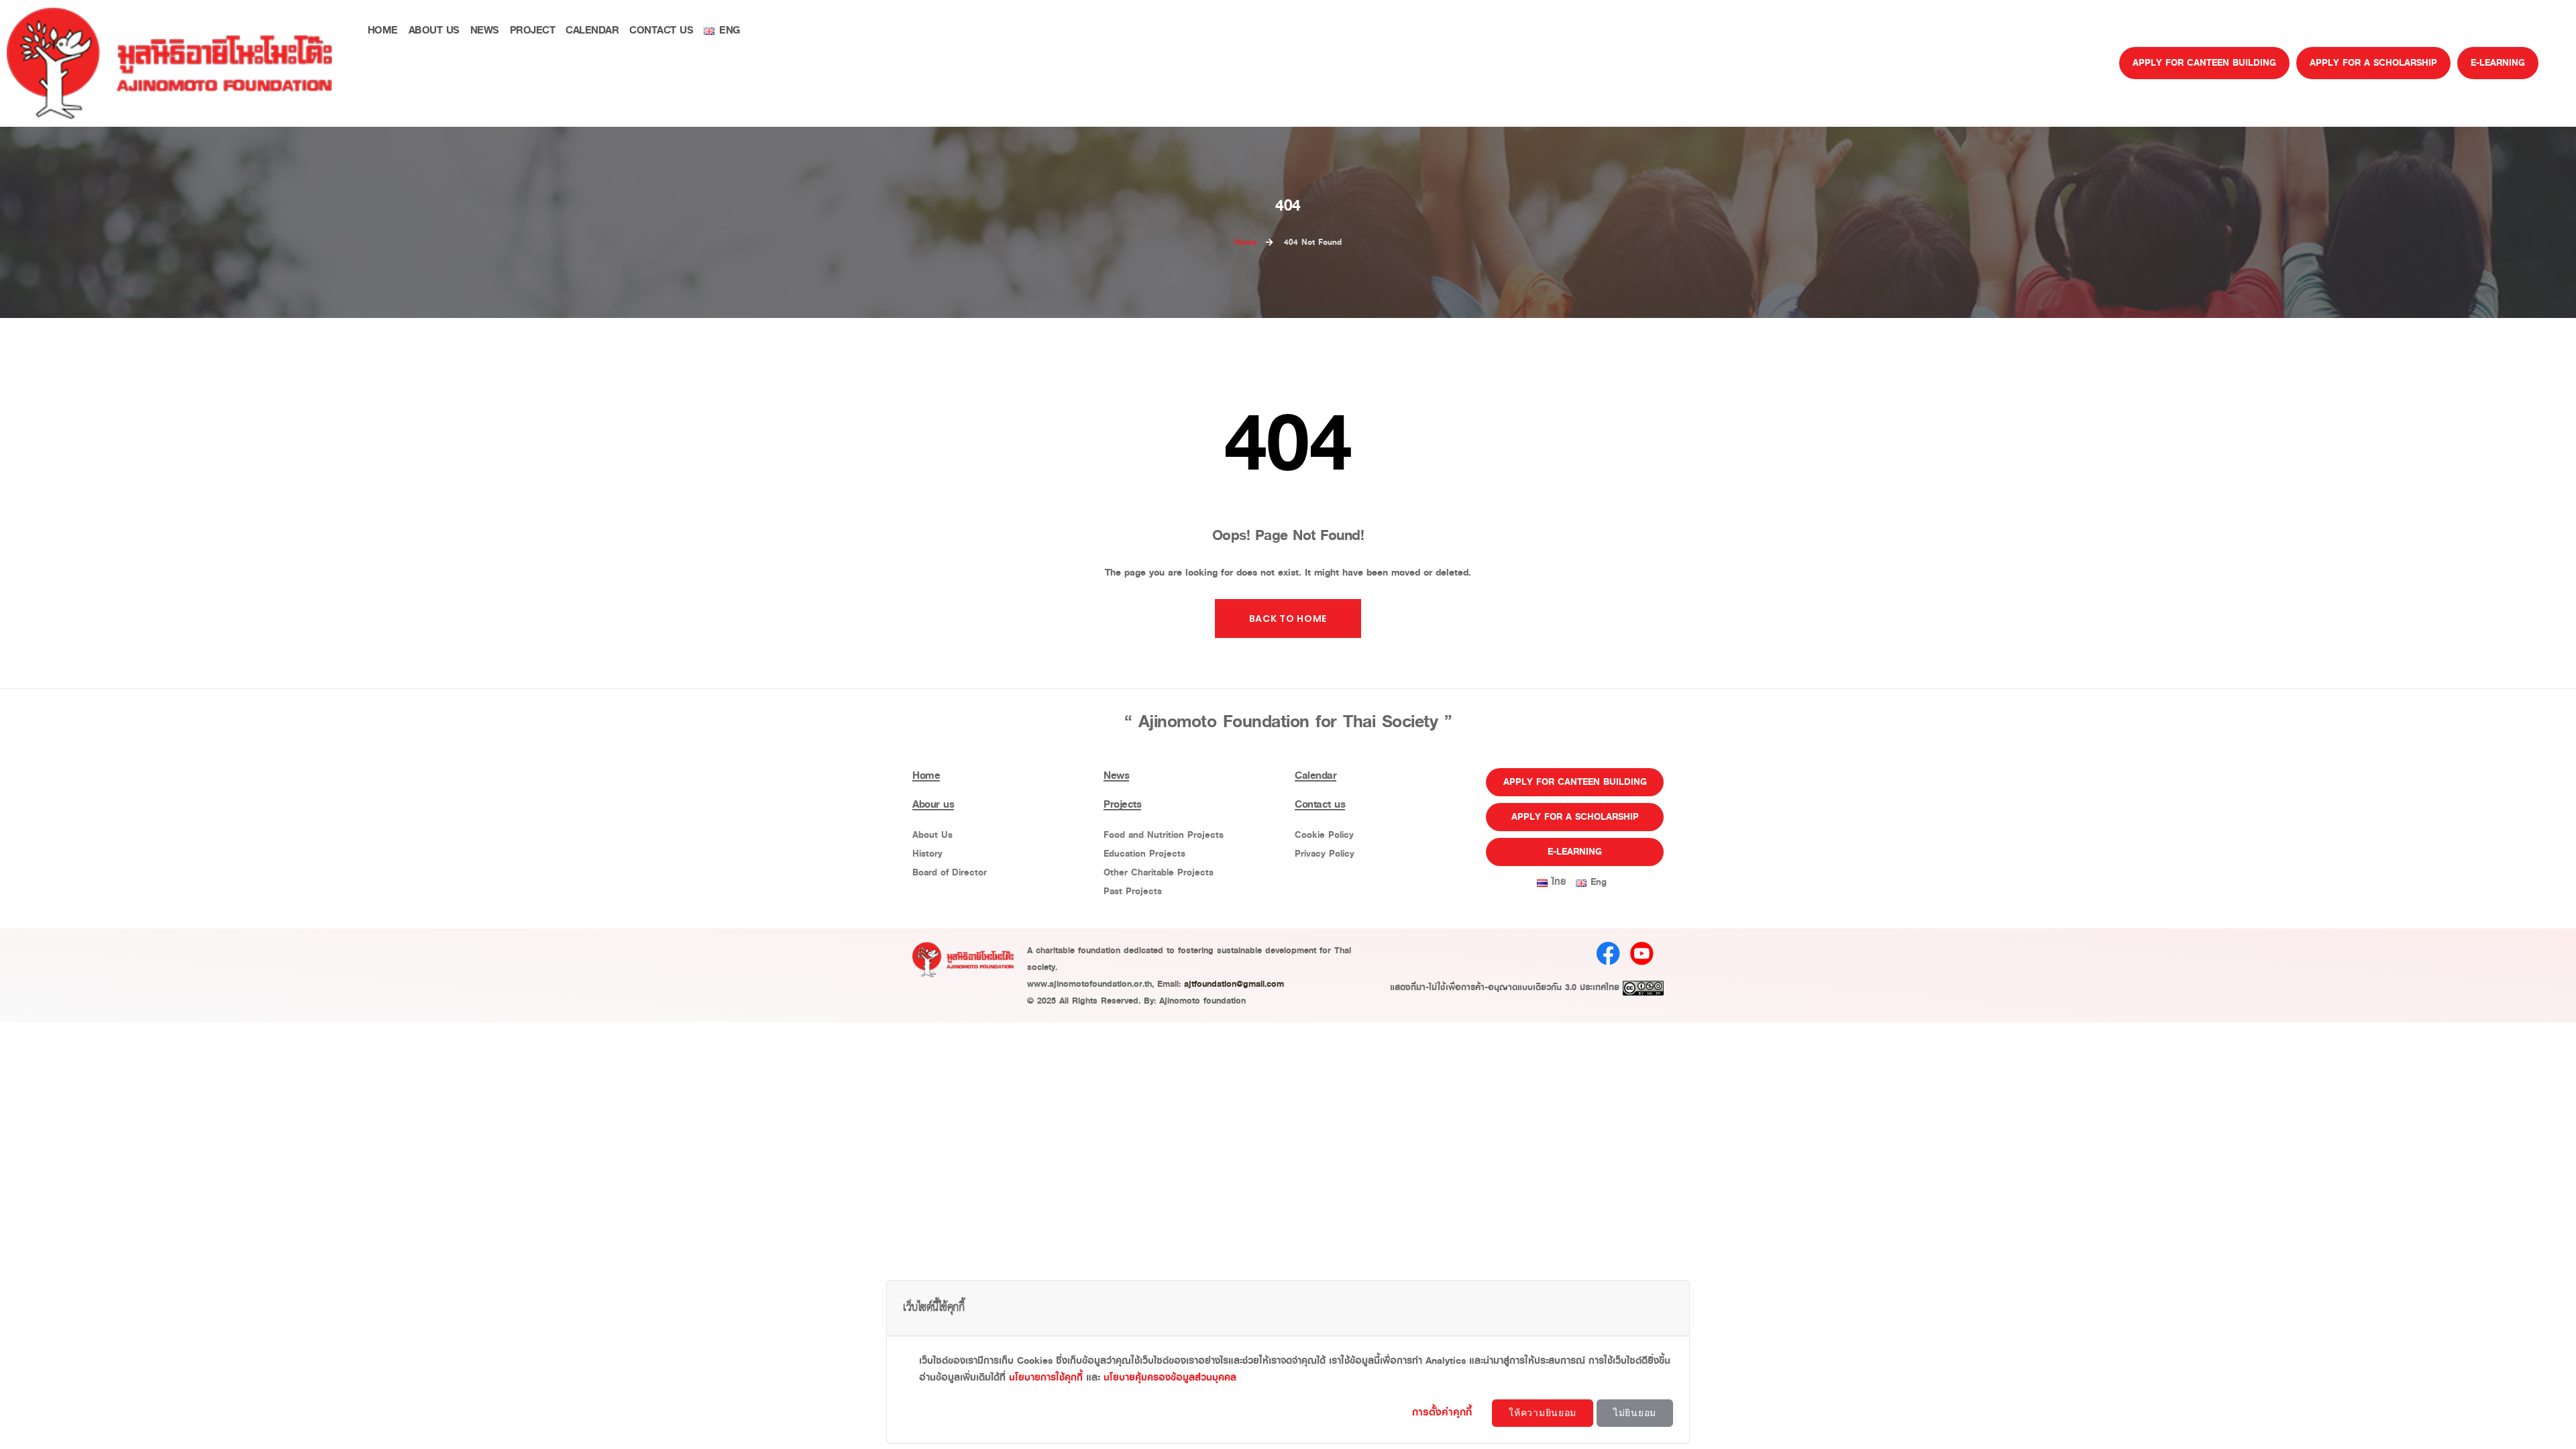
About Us (932, 835)
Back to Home (1288, 619)
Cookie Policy (1324, 835)
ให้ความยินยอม (1543, 1413)
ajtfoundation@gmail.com (1234, 984)
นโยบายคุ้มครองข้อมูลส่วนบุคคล (1170, 1378)
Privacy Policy (1325, 854)
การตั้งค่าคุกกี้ (1444, 1412)
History (927, 854)
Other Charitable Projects (1159, 872)
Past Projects (1133, 891)
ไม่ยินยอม (1635, 1413)
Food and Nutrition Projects (1164, 835)
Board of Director (950, 872)
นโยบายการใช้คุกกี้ (1046, 1378)
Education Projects (1144, 854)
